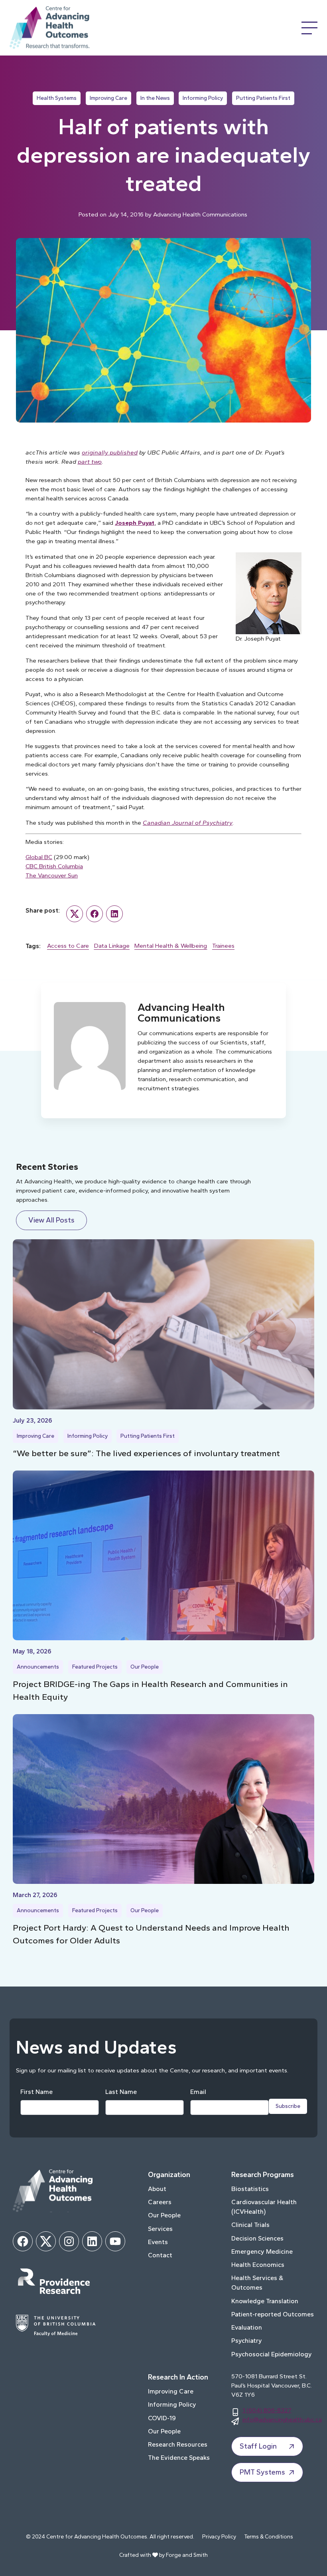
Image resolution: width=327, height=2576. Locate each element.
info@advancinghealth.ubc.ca (282, 2419)
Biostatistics (250, 2189)
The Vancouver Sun (52, 875)
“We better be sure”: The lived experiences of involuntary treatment (146, 1453)
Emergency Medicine (262, 2252)
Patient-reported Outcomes (273, 2314)
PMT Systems (262, 2472)
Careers (160, 2202)
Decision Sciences (257, 2238)
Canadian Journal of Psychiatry (188, 823)
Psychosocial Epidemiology (272, 2354)
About (157, 2189)
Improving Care (108, 98)
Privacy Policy (219, 2537)
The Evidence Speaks (179, 2458)
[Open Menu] (309, 28)
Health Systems (57, 98)
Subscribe (288, 2106)
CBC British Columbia (54, 866)
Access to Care (68, 946)
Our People (145, 1667)
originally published (110, 452)
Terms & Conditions (269, 2537)
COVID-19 (162, 2418)
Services (160, 2229)
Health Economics (258, 2265)
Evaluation (247, 2327)
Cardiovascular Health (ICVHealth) (264, 2207)
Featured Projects (95, 1667)
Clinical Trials (250, 2225)
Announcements (38, 1667)
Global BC (39, 857)
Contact (160, 2255)
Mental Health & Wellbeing (171, 946)
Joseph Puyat (135, 523)
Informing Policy (203, 98)
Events (158, 2242)
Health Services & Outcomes (257, 2283)
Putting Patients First (263, 98)
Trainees (223, 946)
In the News (155, 98)
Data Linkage (112, 946)
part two (90, 461)
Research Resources (178, 2444)
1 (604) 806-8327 (267, 2410)
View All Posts (51, 1220)
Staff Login (258, 2446)
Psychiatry (247, 2341)
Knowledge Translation (265, 2301)
